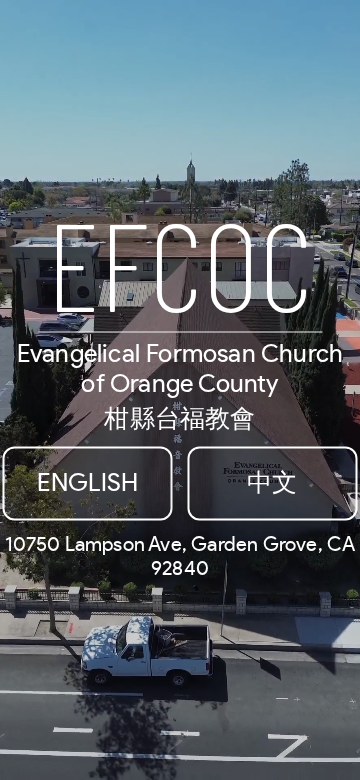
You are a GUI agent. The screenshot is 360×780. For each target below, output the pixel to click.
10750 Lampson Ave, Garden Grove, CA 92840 (180, 557)
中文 (272, 483)
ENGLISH (87, 483)
